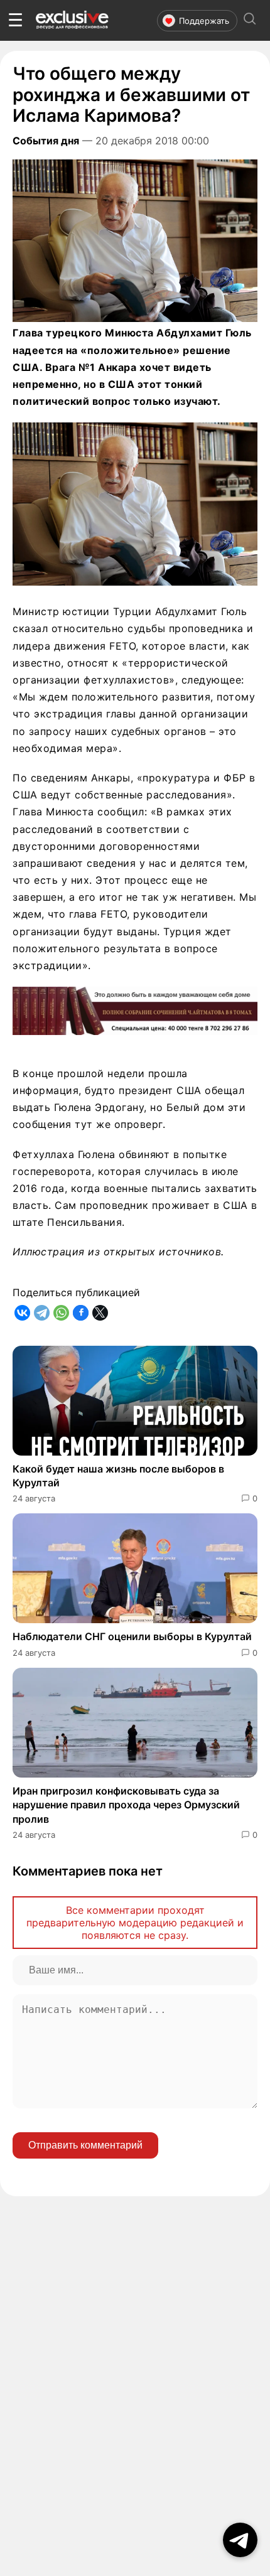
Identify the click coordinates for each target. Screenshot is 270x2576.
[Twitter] (100, 1313)
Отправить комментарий (85, 2145)
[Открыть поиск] (250, 20)
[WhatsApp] (61, 1313)
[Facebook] (81, 1313)
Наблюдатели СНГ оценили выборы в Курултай (132, 1636)
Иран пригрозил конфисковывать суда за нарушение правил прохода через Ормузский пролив (126, 1805)
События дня (46, 141)
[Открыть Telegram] (240, 2540)
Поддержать (204, 21)
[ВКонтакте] (22, 1313)
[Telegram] (42, 1313)
